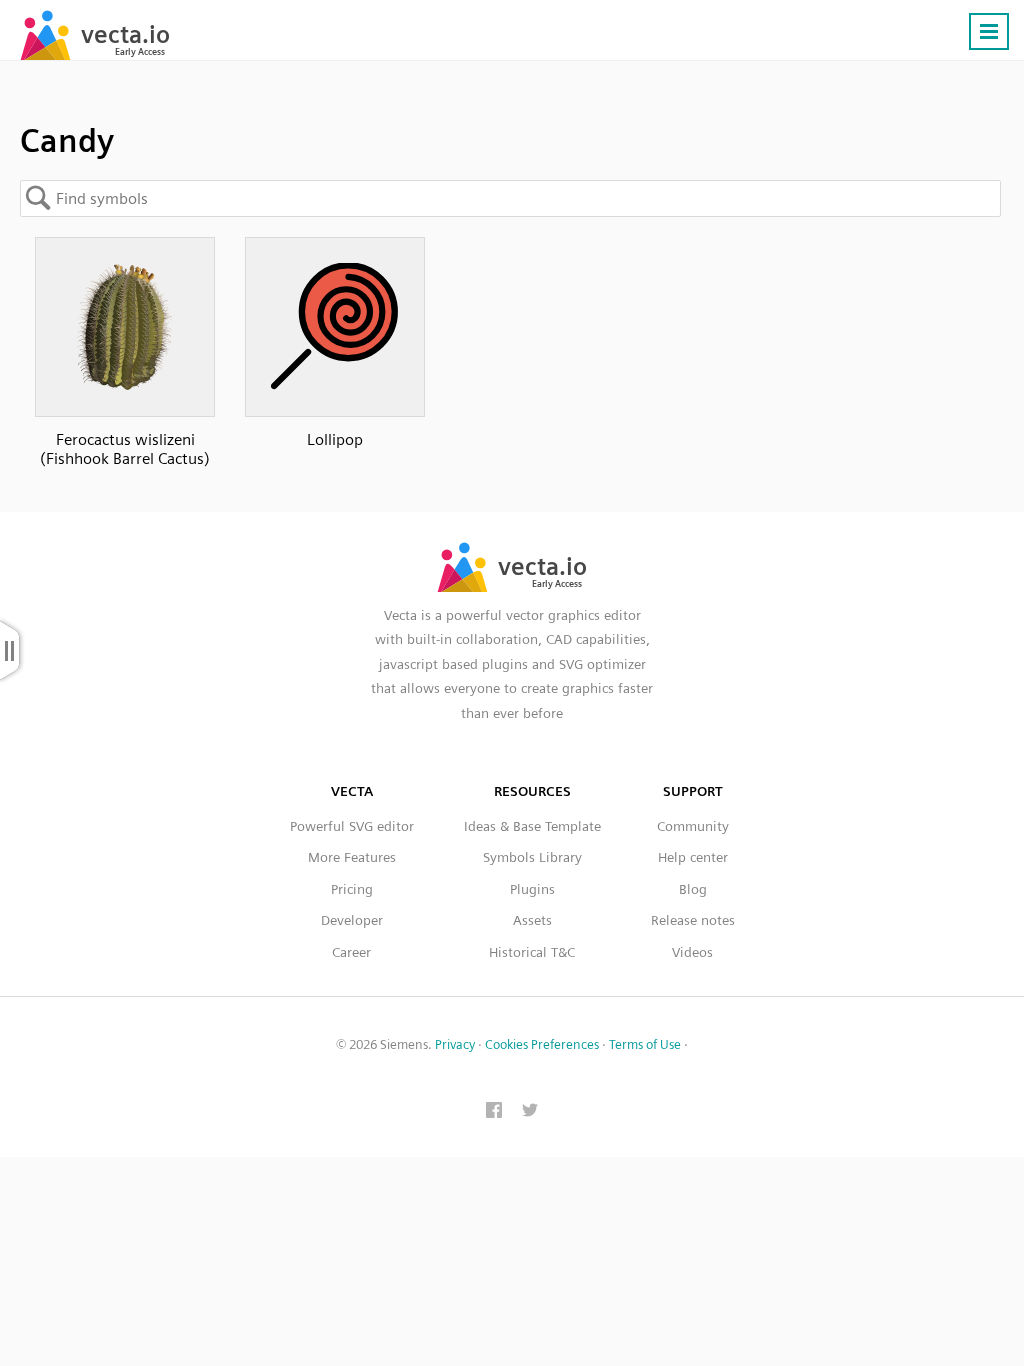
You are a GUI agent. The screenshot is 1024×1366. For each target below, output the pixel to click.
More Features (352, 857)
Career (351, 952)
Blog (693, 889)
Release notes (693, 920)
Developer (352, 920)
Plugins (532, 889)
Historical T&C (532, 952)
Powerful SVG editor (352, 826)
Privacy (455, 1044)
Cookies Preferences (542, 1044)
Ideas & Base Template (532, 826)
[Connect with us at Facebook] (494, 1112)
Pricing (352, 889)
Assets (532, 920)
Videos (692, 952)
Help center (693, 857)
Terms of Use (645, 1044)
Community (693, 826)
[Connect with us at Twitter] (530, 1112)
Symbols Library (532, 857)
